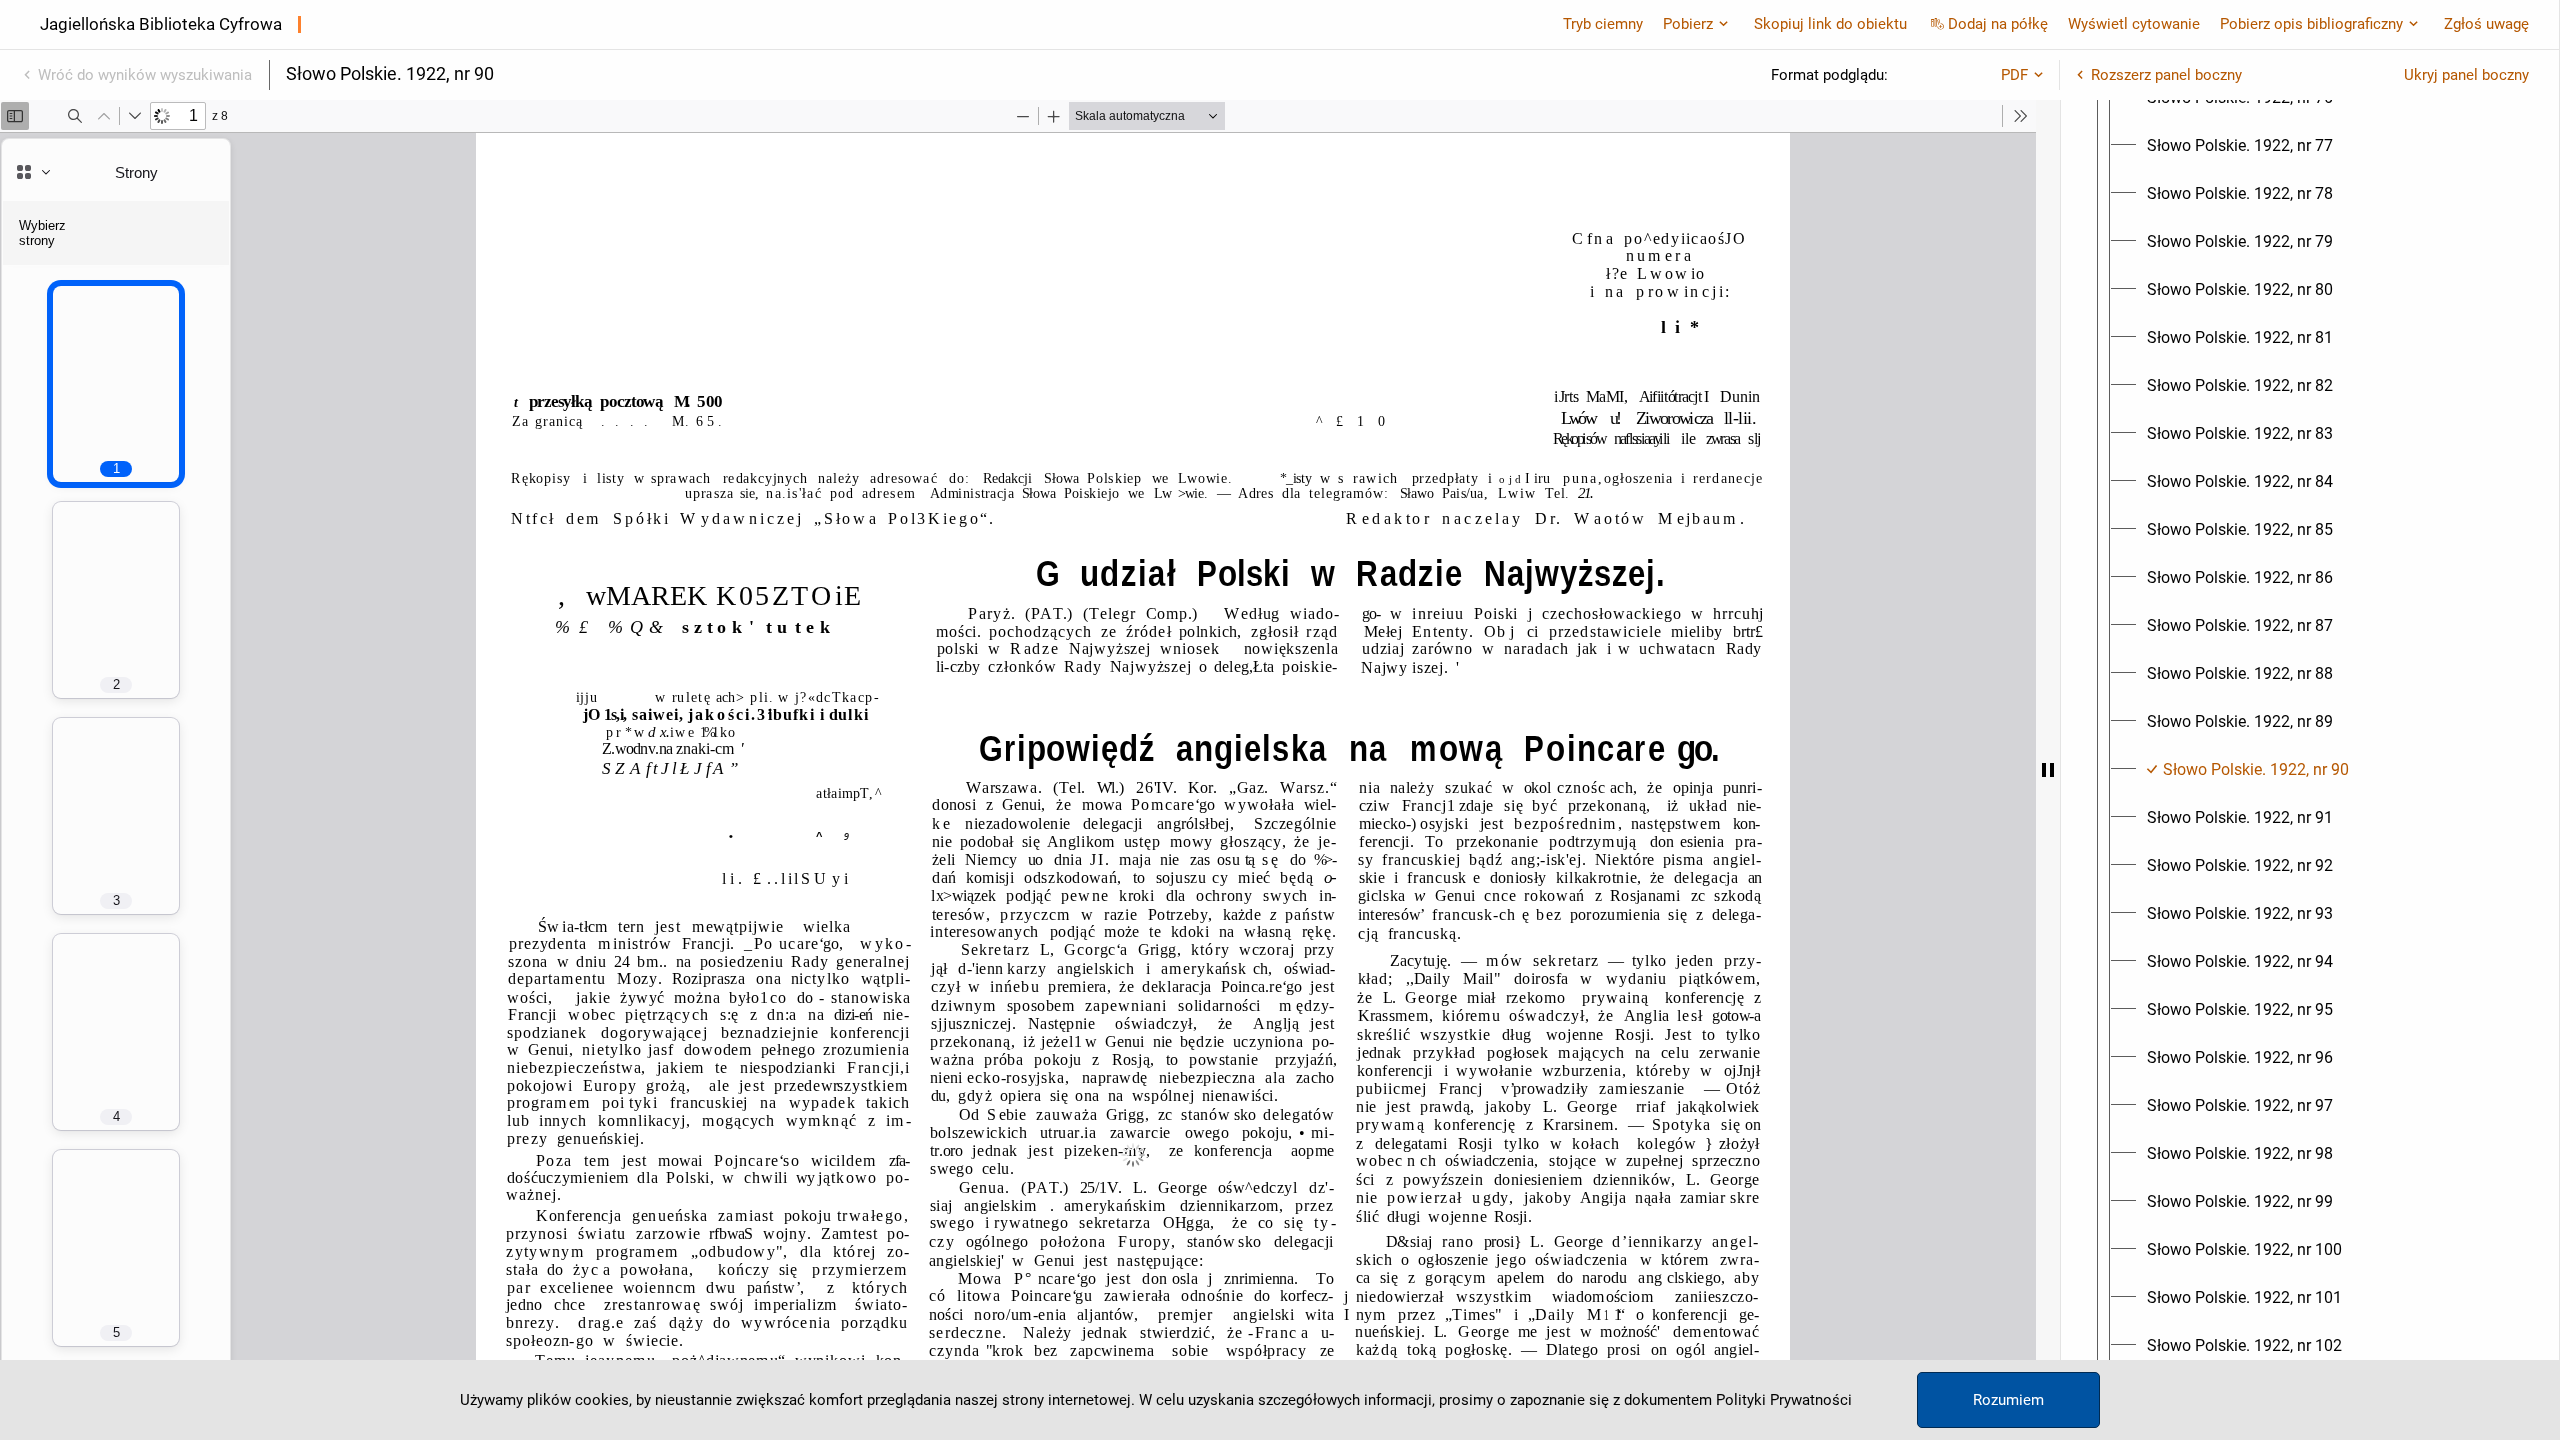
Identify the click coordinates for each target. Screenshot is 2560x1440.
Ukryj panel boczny (2466, 75)
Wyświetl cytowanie (2134, 24)
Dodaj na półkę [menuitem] (1998, 24)
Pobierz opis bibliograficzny (2311, 24)
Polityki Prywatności (1784, 1400)
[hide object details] (2048, 770)
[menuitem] (2240, 146)
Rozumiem (2008, 1400)
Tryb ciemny (1603, 24)
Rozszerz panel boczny (2166, 75)
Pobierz (1688, 24)
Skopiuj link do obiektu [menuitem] (1830, 24)
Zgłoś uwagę (2486, 24)
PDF (2014, 75)
